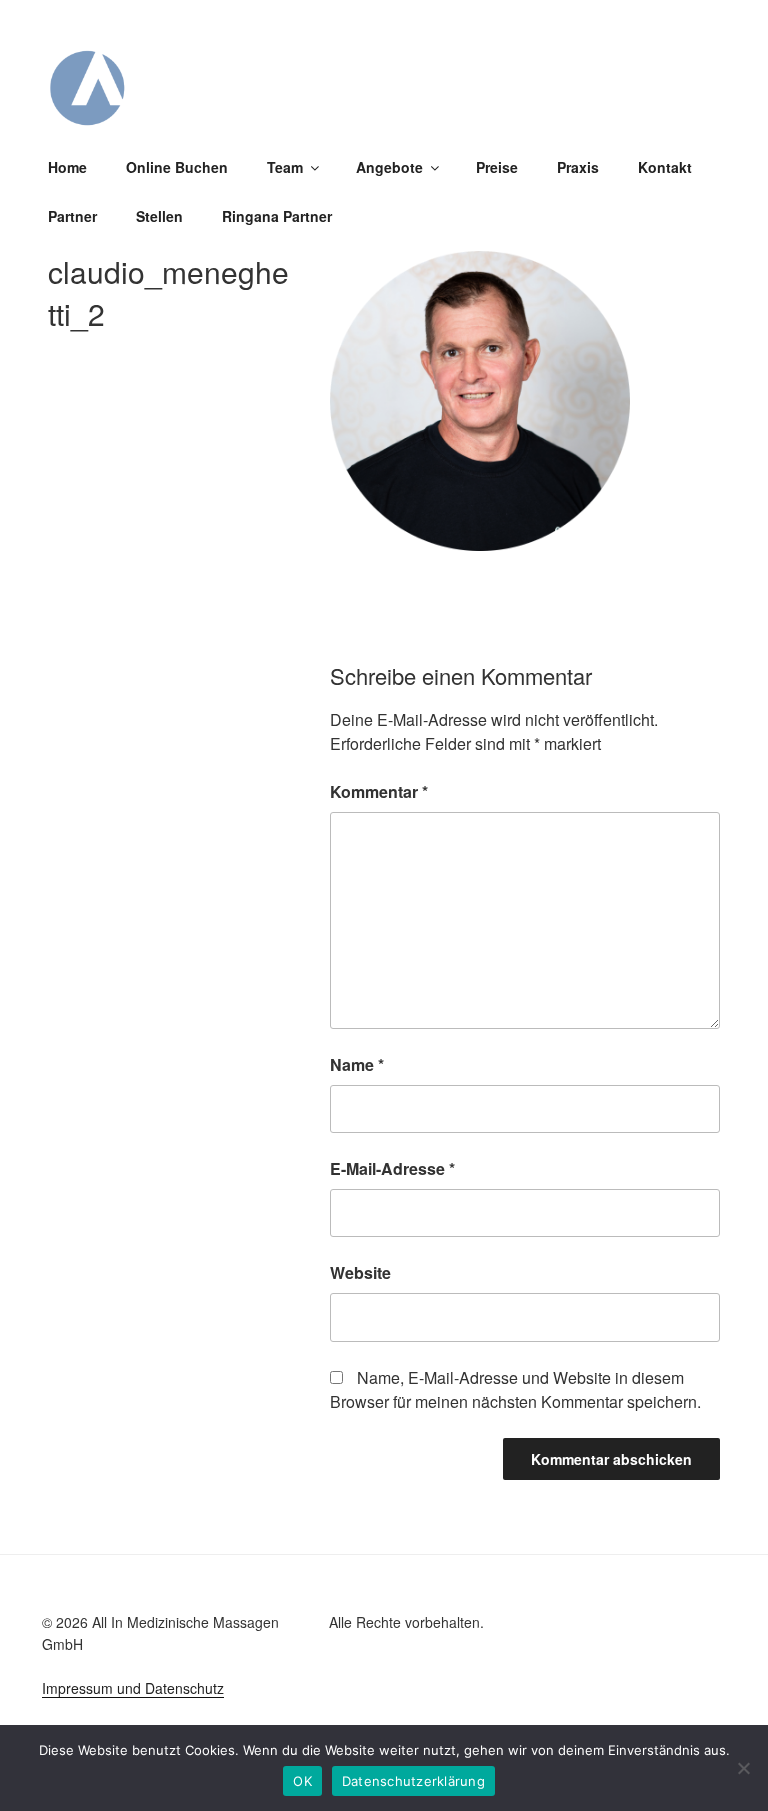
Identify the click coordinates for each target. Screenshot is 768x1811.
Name (357, 1064)
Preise (497, 167)
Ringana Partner (277, 216)
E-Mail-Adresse (392, 1168)
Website (360, 1272)
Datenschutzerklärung (413, 1781)
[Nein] (743, 1768)
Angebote (389, 167)
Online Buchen (177, 167)
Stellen (159, 216)
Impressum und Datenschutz (133, 1688)
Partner (72, 216)
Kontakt (665, 167)
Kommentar (379, 791)
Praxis (578, 167)
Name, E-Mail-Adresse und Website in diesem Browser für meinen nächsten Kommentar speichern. (515, 1389)
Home (67, 167)
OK (302, 1781)
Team (285, 167)
